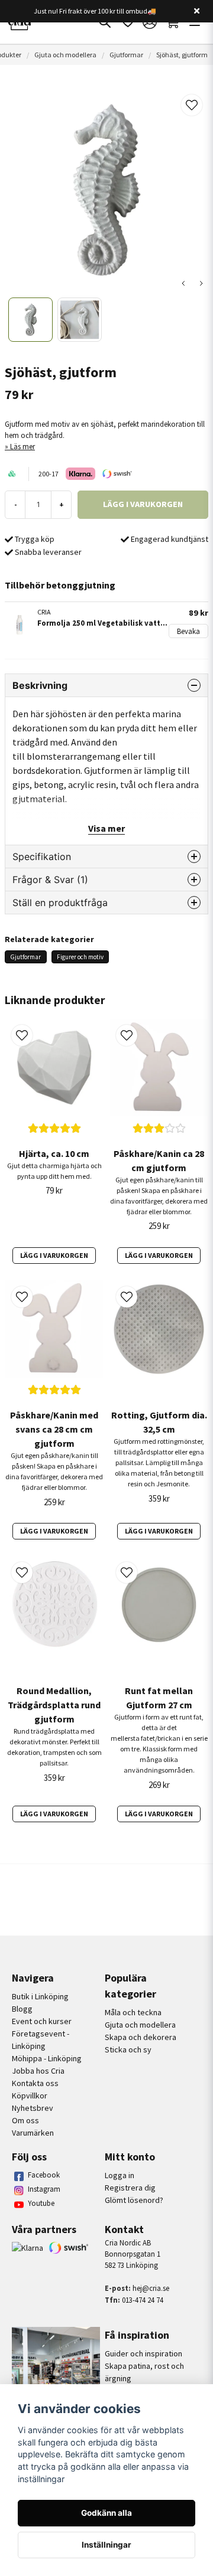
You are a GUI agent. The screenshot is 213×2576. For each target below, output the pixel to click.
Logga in (120, 2175)
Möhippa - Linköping (47, 2058)
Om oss (25, 2120)
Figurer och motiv (80, 957)
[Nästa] (201, 283)
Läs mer (22, 446)
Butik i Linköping (40, 1996)
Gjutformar (126, 55)
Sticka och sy (128, 2049)
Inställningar (106, 2545)
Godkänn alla (106, 2513)
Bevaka (188, 631)
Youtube (41, 2203)
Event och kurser (42, 2021)
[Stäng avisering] (196, 11)
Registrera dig (130, 2188)
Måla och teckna (133, 2012)
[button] (192, 105)
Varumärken (33, 2133)
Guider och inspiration (143, 2353)
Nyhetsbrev (33, 2108)
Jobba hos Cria (38, 2071)
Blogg (22, 2009)
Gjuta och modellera (65, 55)
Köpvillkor (30, 2096)
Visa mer (106, 828)
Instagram (44, 2189)
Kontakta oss (35, 2083)
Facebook (44, 2175)
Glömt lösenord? (134, 2200)
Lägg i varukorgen (54, 1255)
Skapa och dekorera (141, 2037)
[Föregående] (183, 283)
